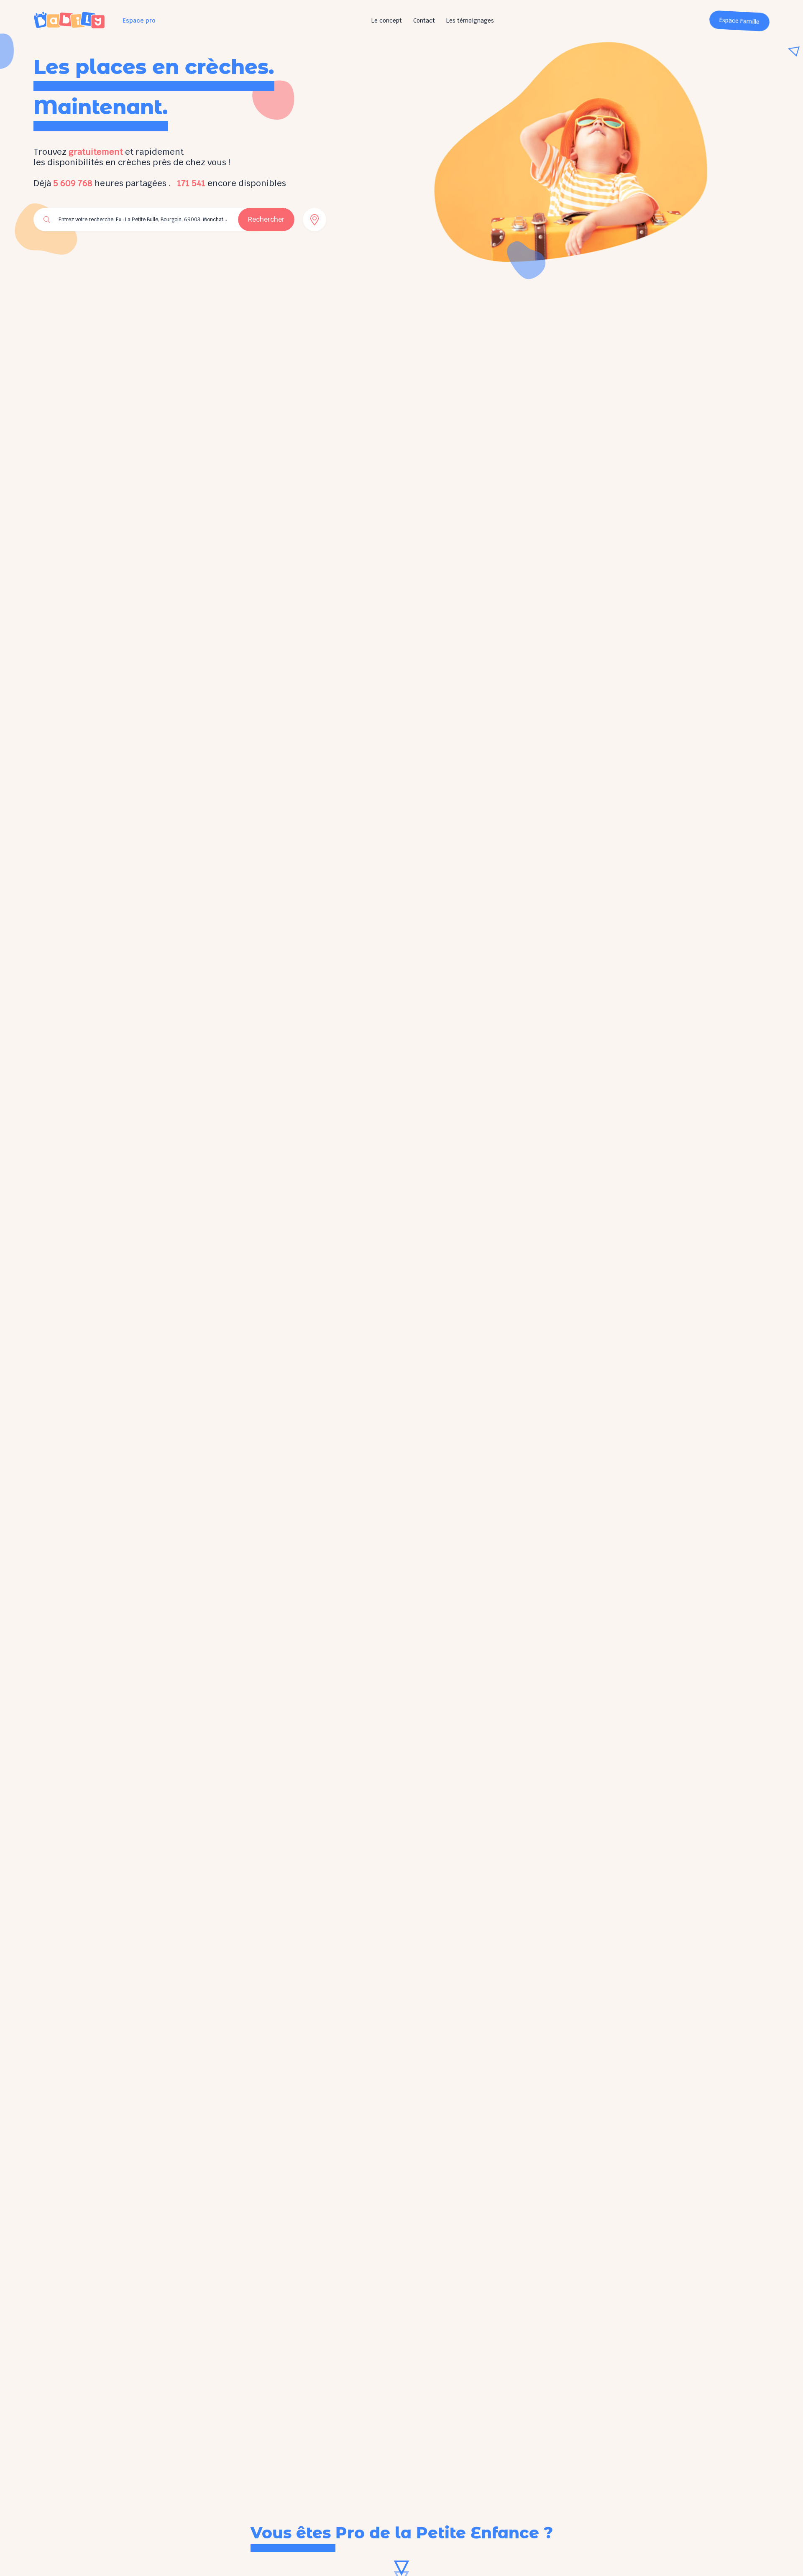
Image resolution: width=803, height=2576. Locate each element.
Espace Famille (740, 21)
